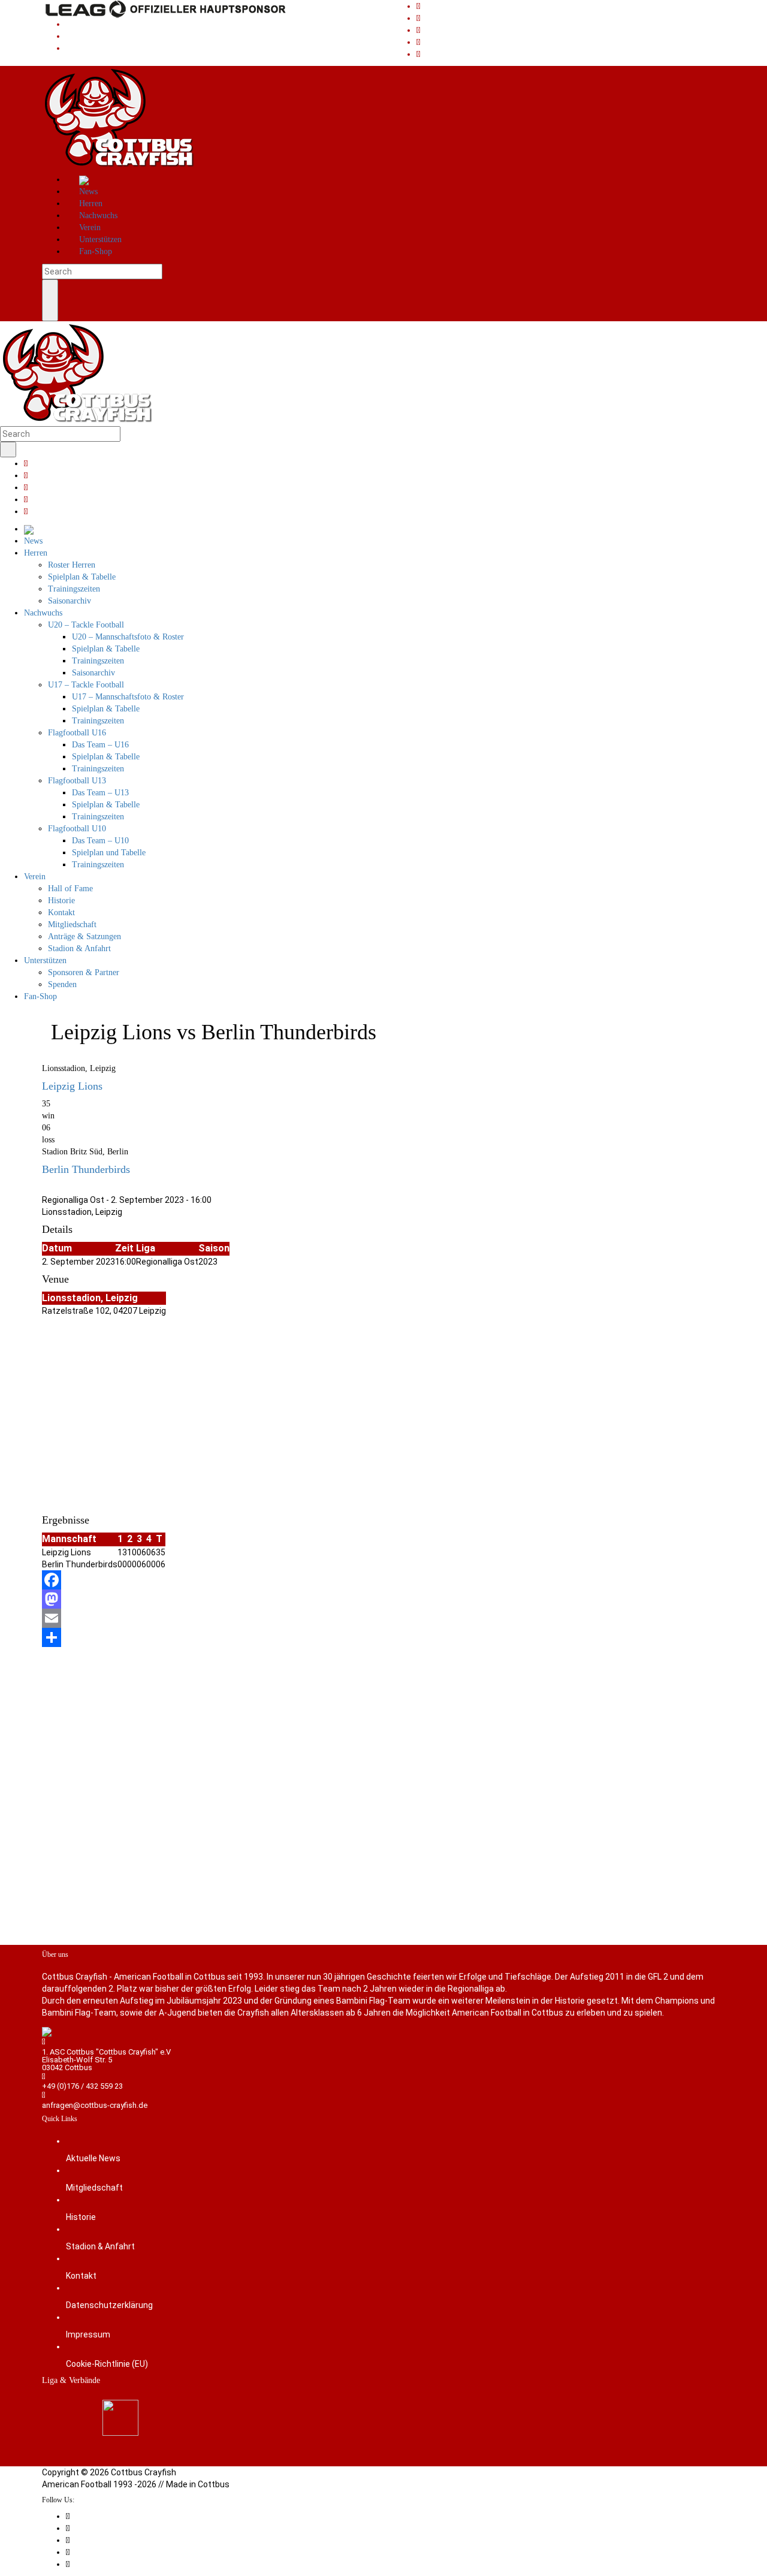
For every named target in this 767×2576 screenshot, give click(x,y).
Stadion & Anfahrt (100, 2246)
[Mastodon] (383, 1599)
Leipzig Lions (72, 1086)
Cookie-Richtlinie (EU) (107, 2364)
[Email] (383, 1618)
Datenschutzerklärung (109, 2305)
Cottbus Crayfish (144, 2472)
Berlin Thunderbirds (86, 1169)
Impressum (88, 2334)
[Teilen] (383, 1637)
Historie (81, 2217)
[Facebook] (383, 1580)
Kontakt (81, 2276)
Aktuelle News (93, 2158)
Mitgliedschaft (94, 2188)
